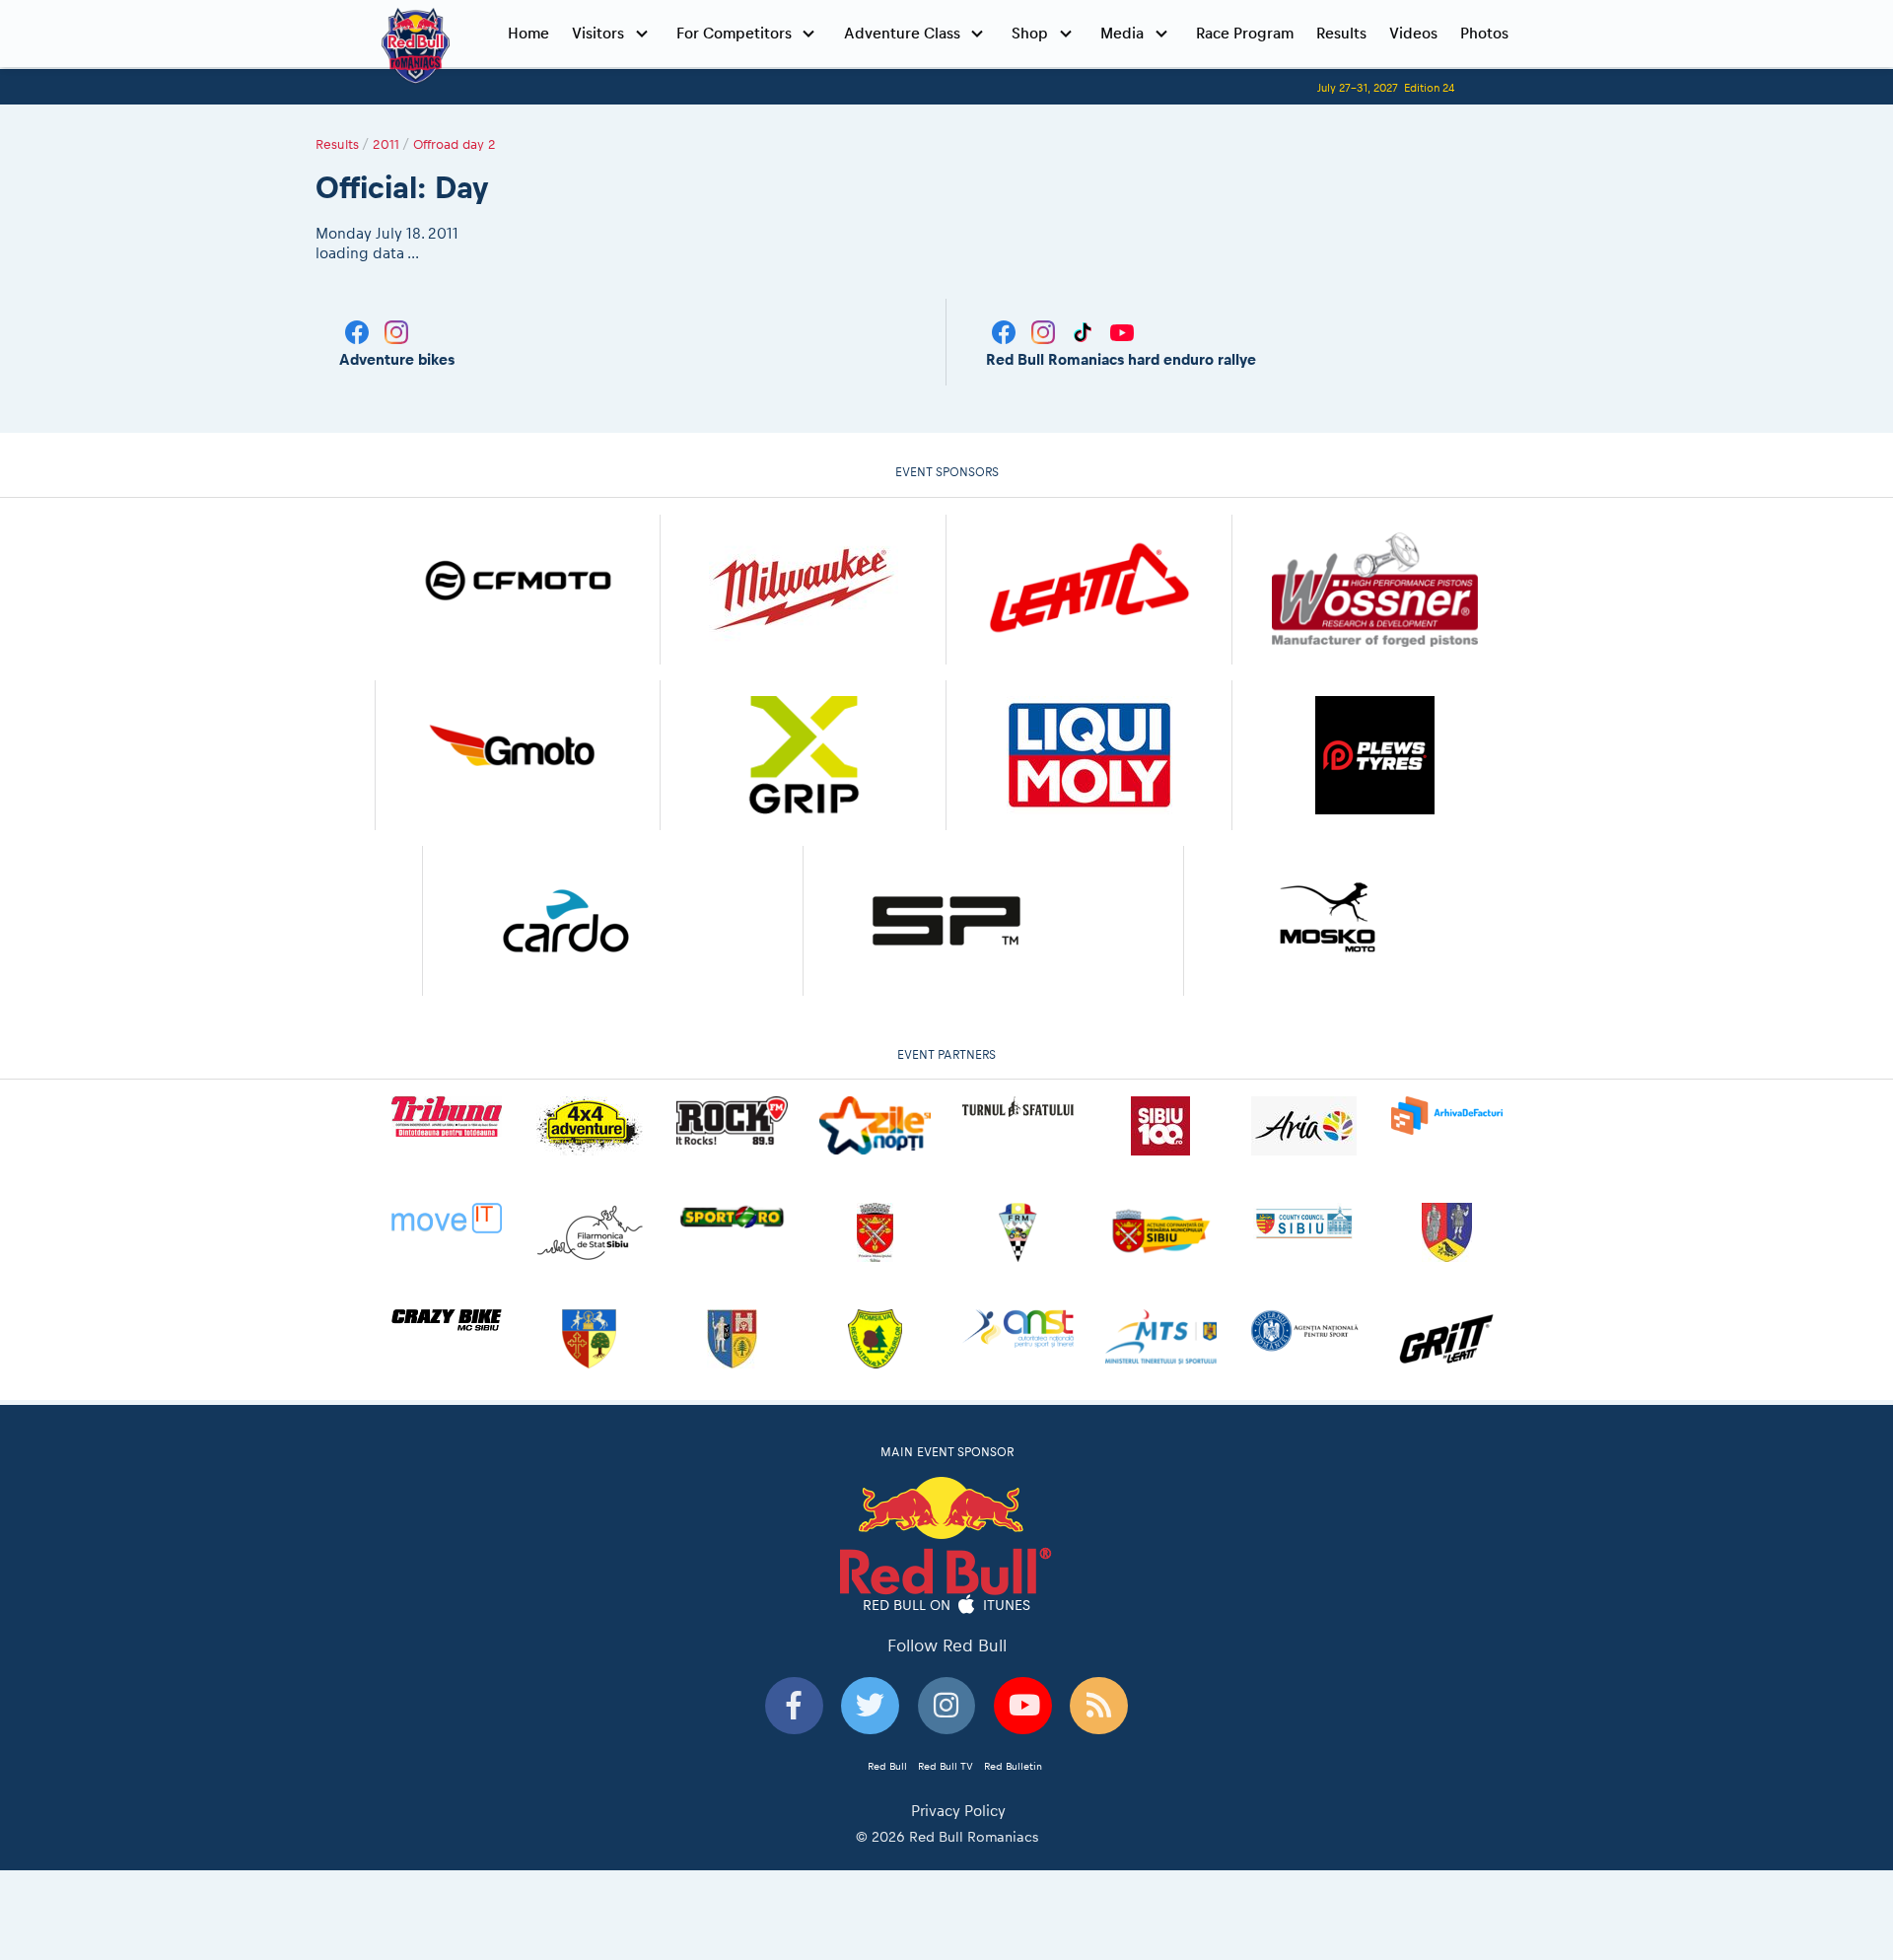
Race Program (1245, 33)
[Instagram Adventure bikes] (396, 331)
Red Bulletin (1013, 1766)
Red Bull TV (946, 1766)
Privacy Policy (958, 1811)
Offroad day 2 (455, 144)
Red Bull (887, 1766)
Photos (1484, 33)
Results (1341, 33)
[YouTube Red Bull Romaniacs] (1122, 331)
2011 (386, 144)
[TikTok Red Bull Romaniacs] (1085, 331)
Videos (1413, 33)
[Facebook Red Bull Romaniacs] (1006, 331)
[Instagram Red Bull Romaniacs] (1045, 331)
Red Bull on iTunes (947, 1604)
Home (528, 33)
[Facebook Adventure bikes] (359, 331)
